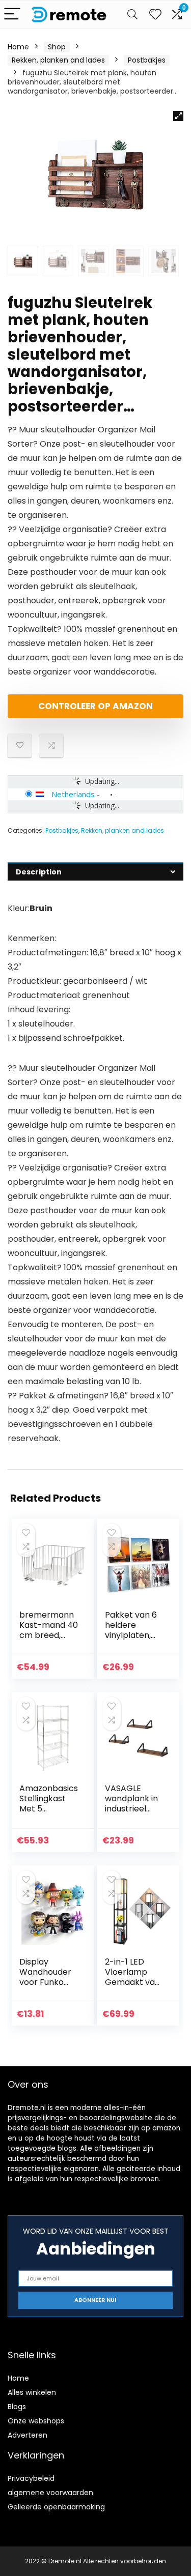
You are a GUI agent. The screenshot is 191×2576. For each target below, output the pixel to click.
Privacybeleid (31, 2478)
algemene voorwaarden (50, 2493)
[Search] (132, 14)
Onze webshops (36, 2421)
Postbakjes (147, 60)
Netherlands (73, 794)
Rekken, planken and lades (58, 60)
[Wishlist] (155, 14)
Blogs (17, 2407)
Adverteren (28, 2435)
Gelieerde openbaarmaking (56, 2507)
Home (18, 47)
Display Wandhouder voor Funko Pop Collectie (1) (46, 1982)
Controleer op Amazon (95, 706)
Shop (57, 47)
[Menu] (12, 14)
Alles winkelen (32, 2392)
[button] (178, 116)
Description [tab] (39, 872)
